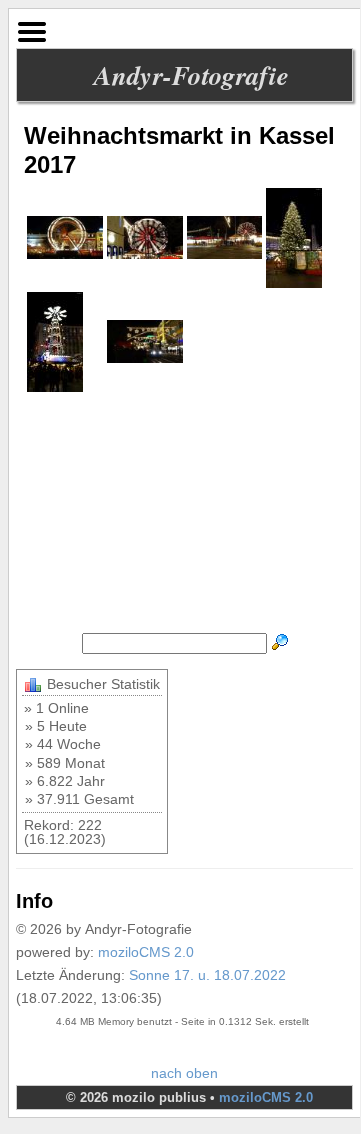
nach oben (184, 1073)
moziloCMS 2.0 (146, 952)
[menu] (32, 27)
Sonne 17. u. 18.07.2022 (207, 975)
